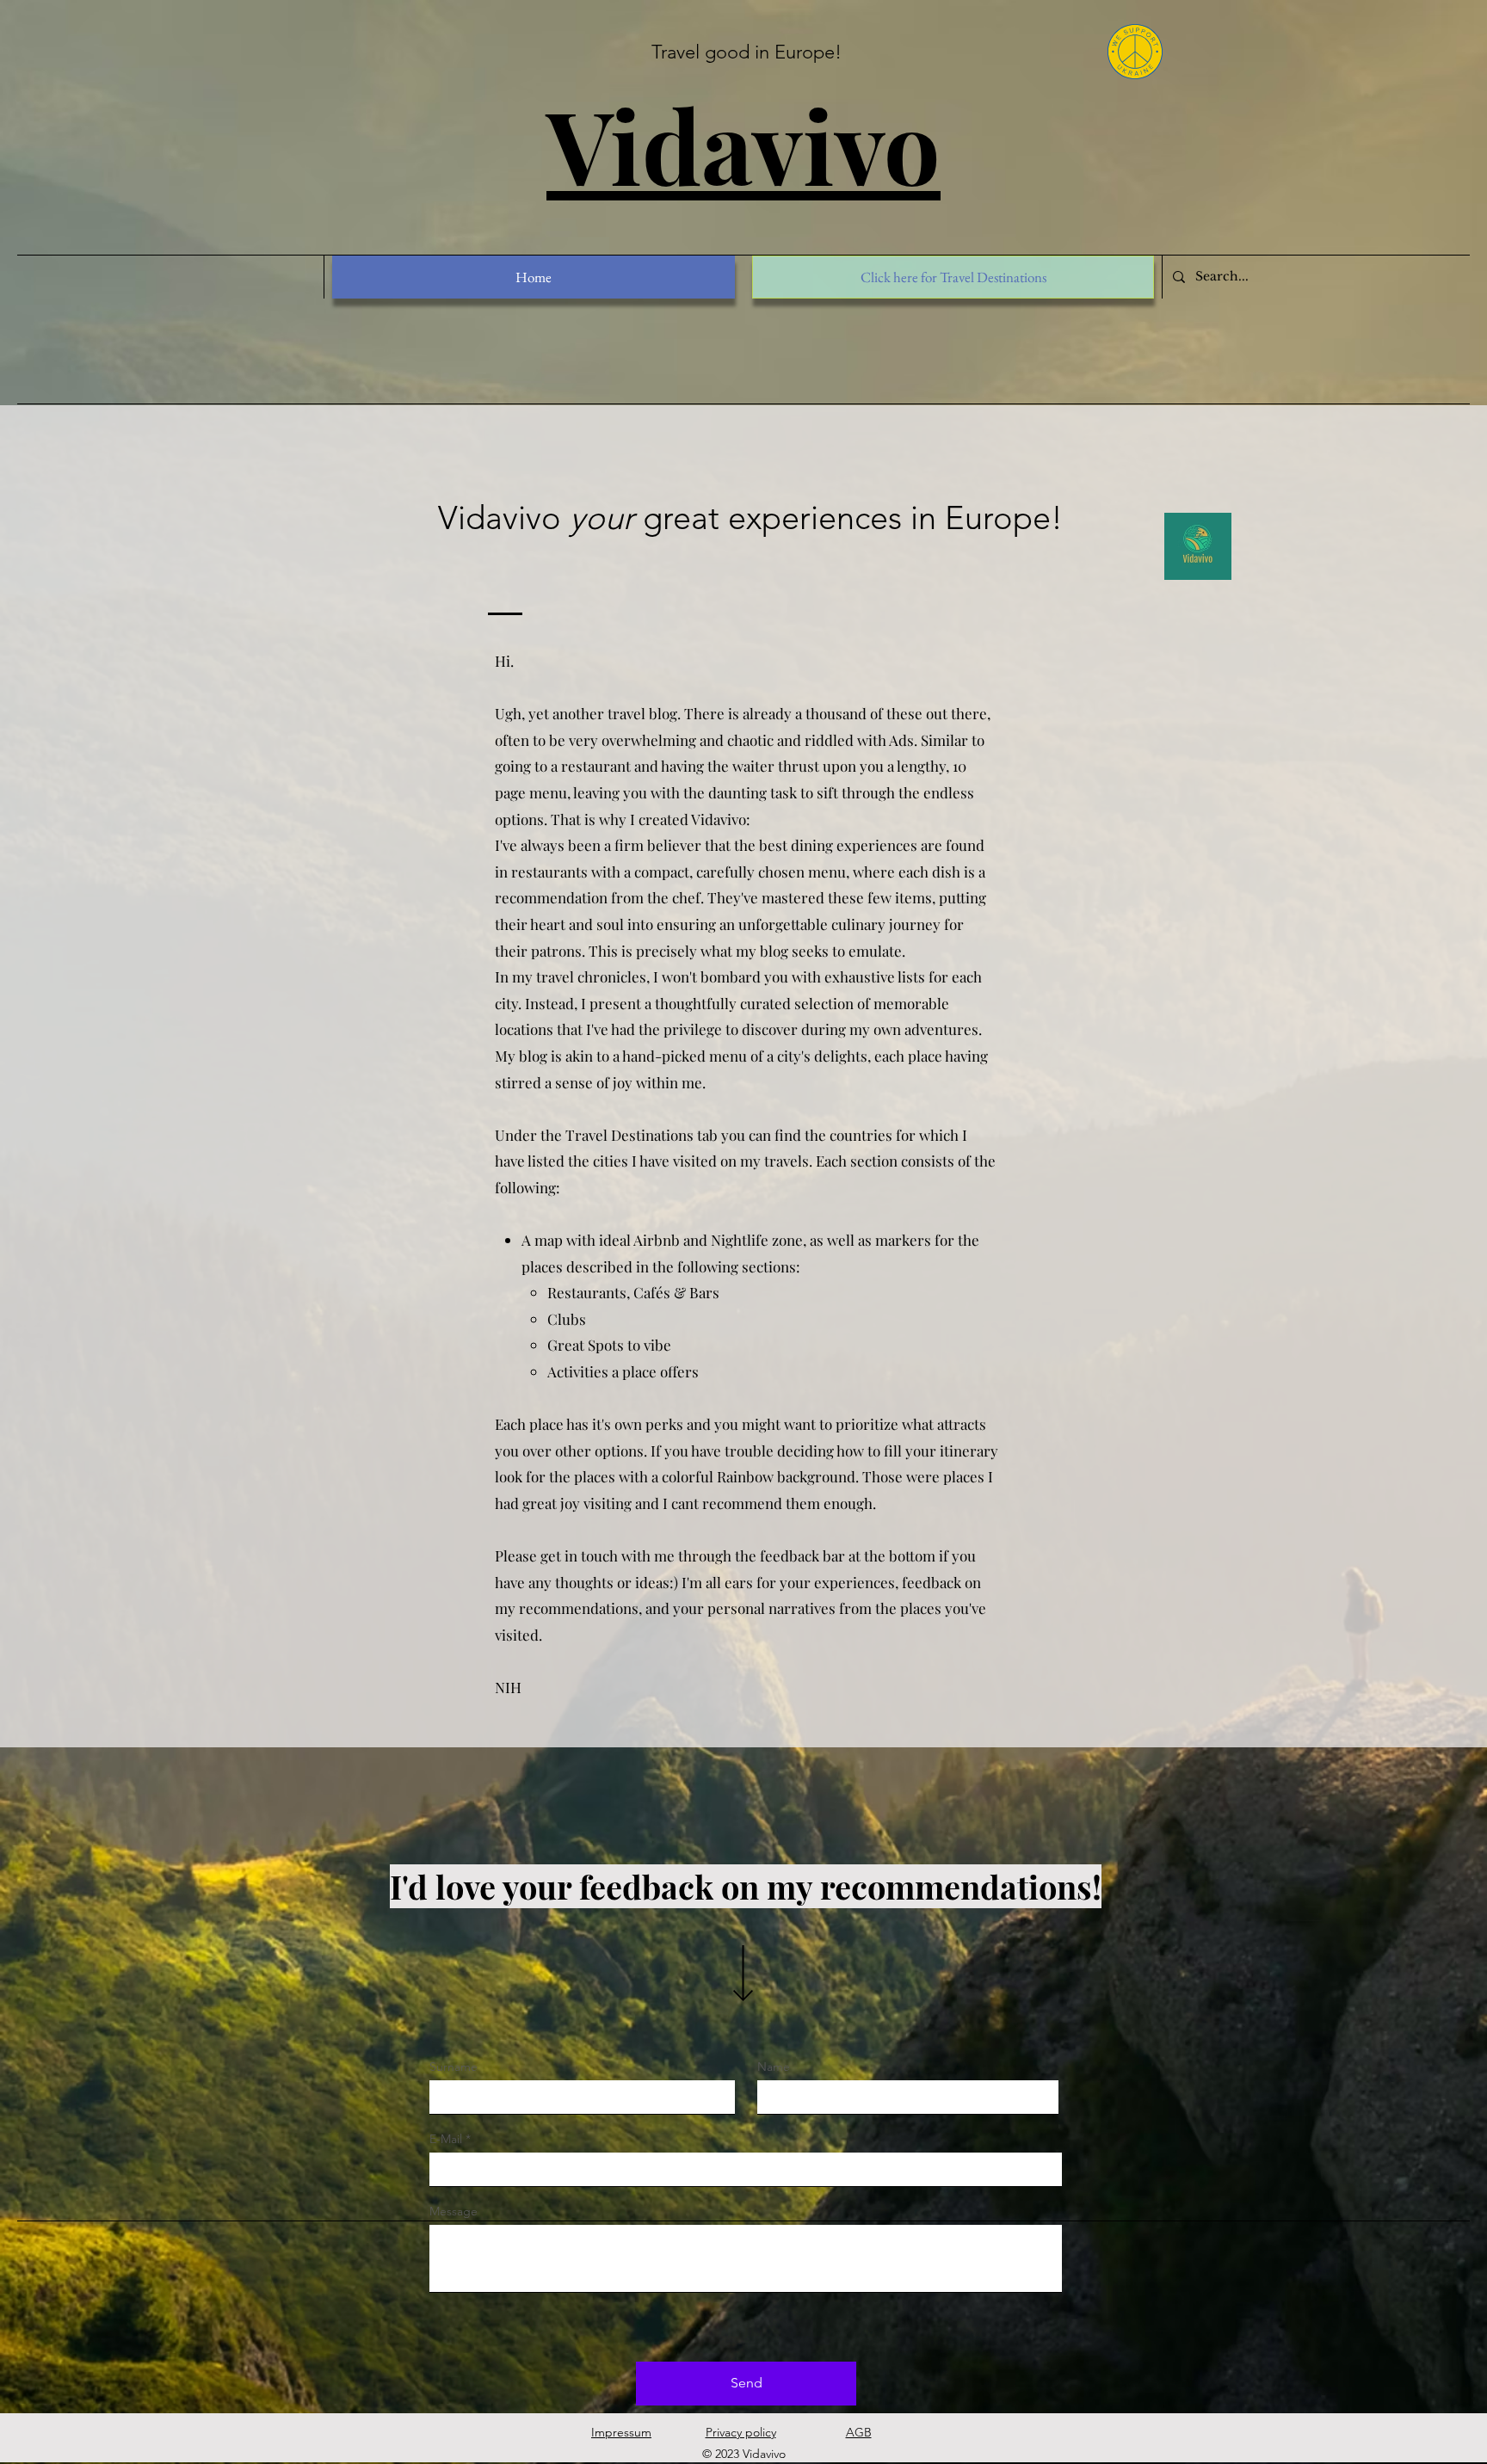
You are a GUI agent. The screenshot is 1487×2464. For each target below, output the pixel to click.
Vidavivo (743, 144)
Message (454, 2211)
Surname (454, 2067)
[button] (953, 277)
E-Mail (446, 2139)
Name (774, 2067)
